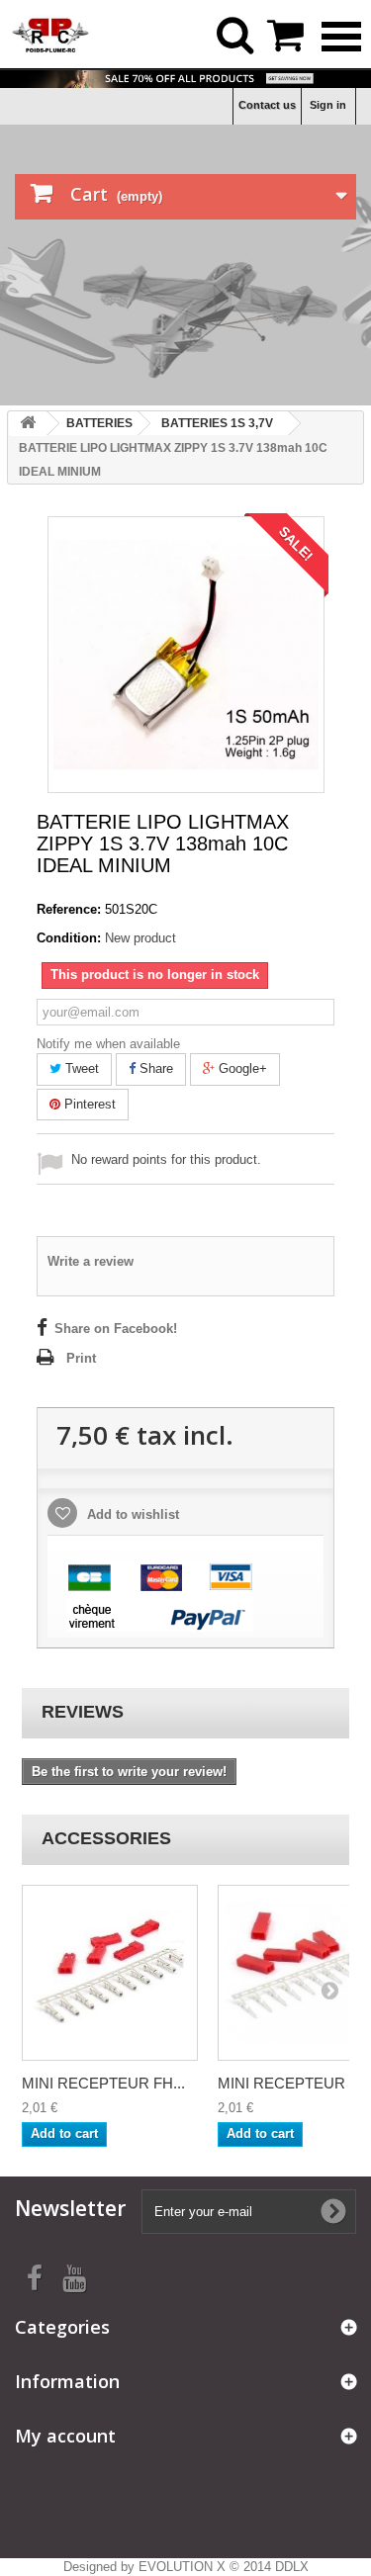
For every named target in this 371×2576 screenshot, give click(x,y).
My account (65, 2436)
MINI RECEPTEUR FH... (103, 2083)
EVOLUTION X (182, 2567)
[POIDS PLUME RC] (51, 33)
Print (81, 1358)
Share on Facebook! (116, 1329)
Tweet (80, 1068)
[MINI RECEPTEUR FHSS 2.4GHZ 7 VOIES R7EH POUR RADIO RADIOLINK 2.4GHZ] (110, 1973)
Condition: (69, 938)
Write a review (91, 1261)
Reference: (69, 909)
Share (154, 1068)
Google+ (241, 1068)
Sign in (328, 105)
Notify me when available (108, 1044)
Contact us (267, 105)
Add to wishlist (131, 1514)
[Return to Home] (28, 424)
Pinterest (88, 1104)
